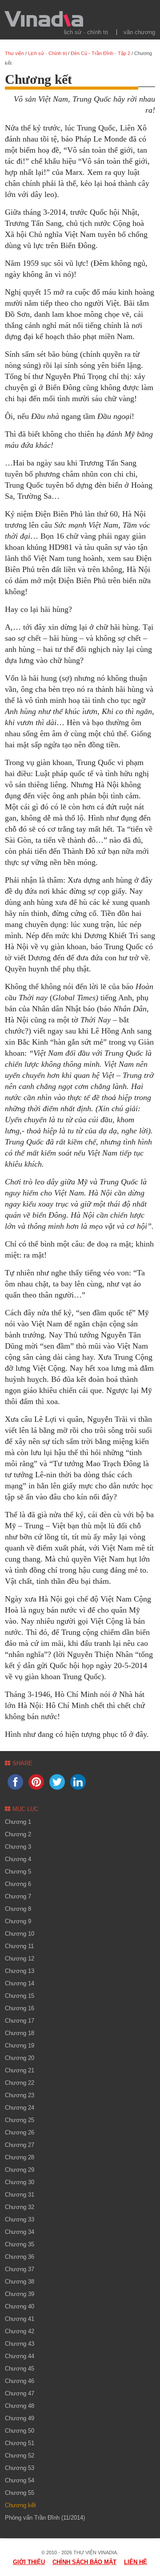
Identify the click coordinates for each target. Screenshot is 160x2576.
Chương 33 (20, 2219)
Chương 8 (18, 1909)
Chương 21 (20, 2070)
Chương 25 (20, 2120)
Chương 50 (20, 2431)
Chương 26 (20, 2132)
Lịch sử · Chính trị (86, 32)
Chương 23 (20, 2095)
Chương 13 (20, 1971)
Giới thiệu (29, 2562)
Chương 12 (20, 1959)
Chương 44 (20, 2356)
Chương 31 (20, 2195)
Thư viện (14, 53)
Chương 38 (20, 2282)
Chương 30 (20, 2182)
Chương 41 (20, 2319)
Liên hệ (136, 2562)
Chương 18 (20, 2033)
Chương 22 (20, 2083)
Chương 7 (18, 1896)
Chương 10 (20, 1934)
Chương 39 (20, 2294)
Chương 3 (18, 1847)
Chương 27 (20, 2145)
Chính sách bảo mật (84, 2562)
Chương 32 (20, 2207)
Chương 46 (20, 2381)
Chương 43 (20, 2344)
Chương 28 (20, 2157)
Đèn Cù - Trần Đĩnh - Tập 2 (100, 53)
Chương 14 (20, 1983)
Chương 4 (18, 1859)
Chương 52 (20, 2456)
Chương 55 (20, 2493)
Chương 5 (18, 1872)
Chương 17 (20, 2021)
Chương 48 (20, 2406)
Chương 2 (18, 1834)
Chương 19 (20, 2045)
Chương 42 (20, 2331)
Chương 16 (20, 2008)
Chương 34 (20, 2232)
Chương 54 (20, 2480)
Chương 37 (20, 2269)
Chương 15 (20, 1996)
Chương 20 (20, 2058)
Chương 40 (20, 2306)
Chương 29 (20, 2170)
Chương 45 (20, 2369)
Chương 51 (20, 2443)
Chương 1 (18, 1822)
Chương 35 (20, 2244)
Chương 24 (20, 2108)
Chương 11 (19, 1946)
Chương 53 (20, 2468)
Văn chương (139, 32)
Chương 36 (20, 2257)
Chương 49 (20, 2418)
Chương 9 (18, 1921)
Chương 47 (20, 2393)
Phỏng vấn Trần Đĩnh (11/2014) (45, 2518)
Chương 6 (18, 1884)
